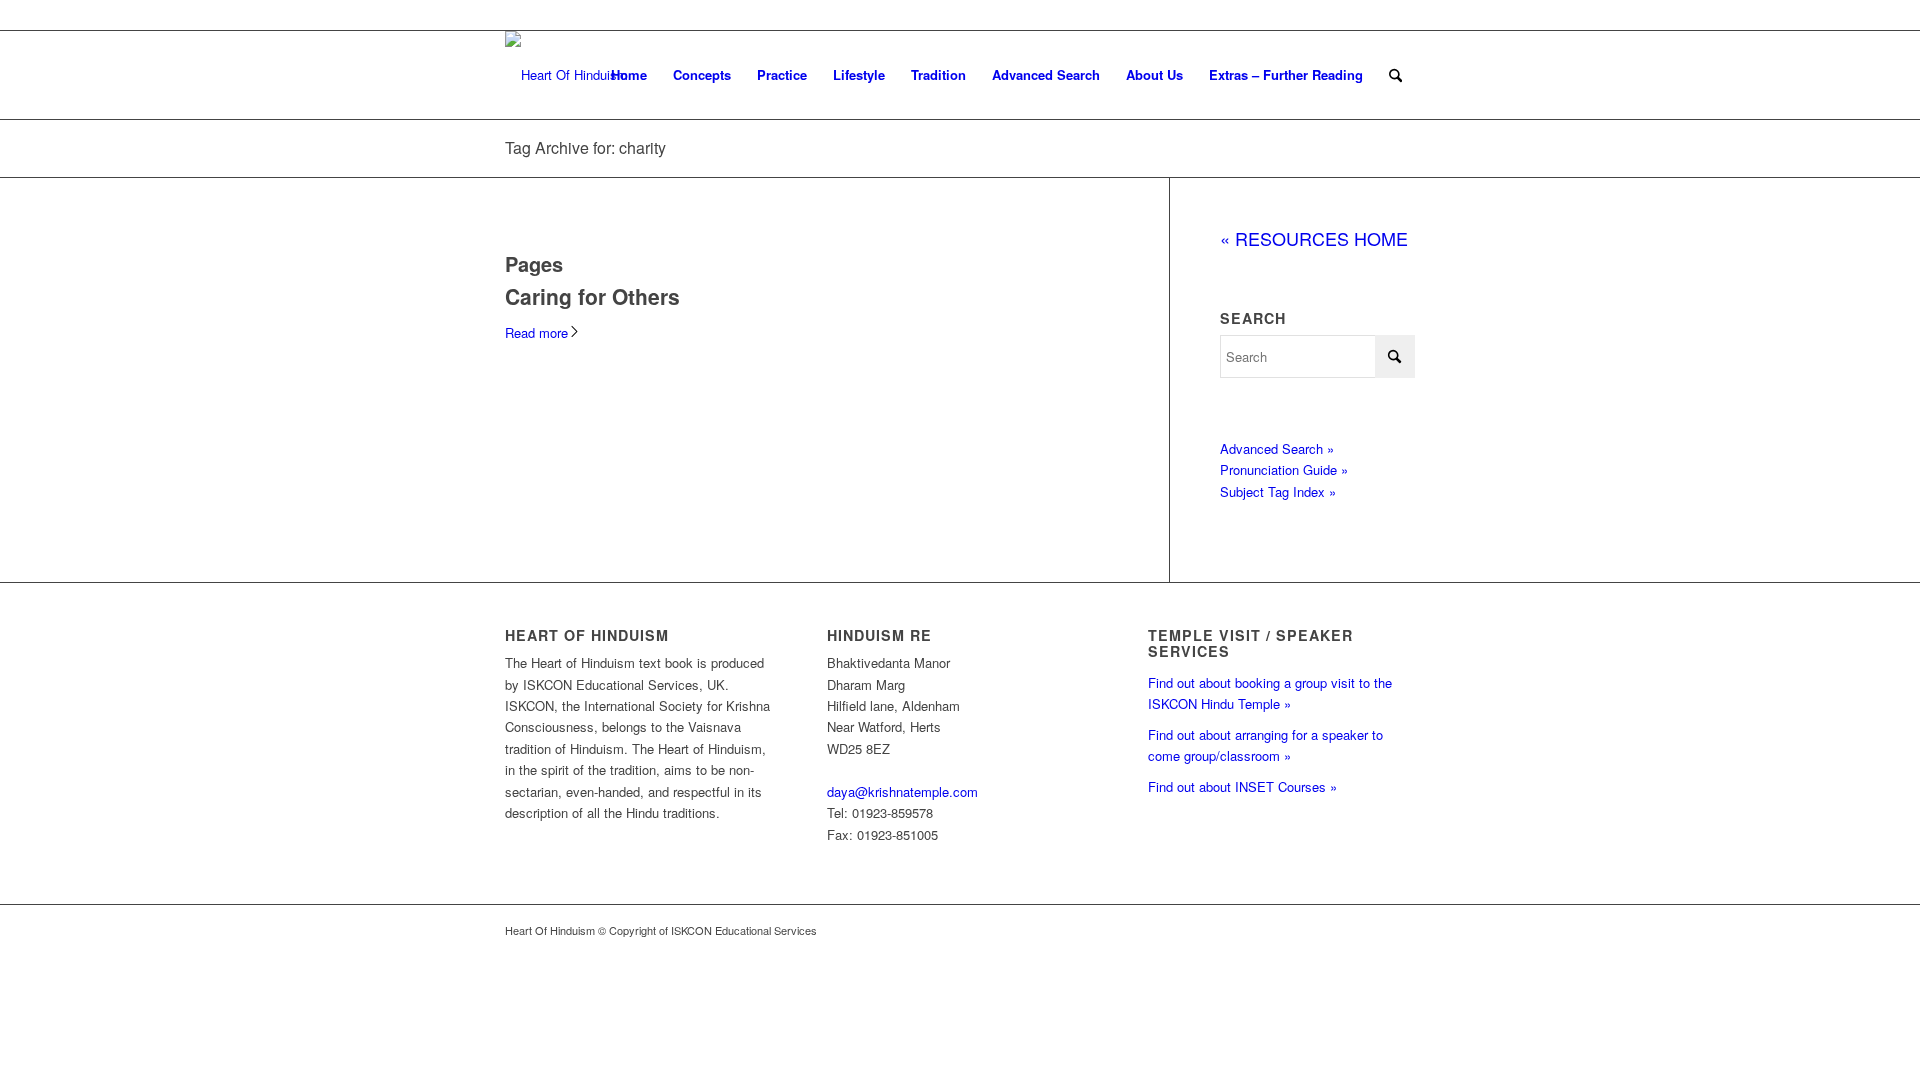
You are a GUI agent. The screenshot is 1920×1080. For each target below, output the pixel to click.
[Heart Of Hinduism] (566, 75)
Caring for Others (592, 296)
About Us (1154, 74)
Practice (782, 74)
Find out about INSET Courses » (1242, 786)
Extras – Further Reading (1286, 74)
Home (629, 74)
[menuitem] (1395, 75)
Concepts (702, 74)
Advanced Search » (1277, 448)
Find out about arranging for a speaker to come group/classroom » (1265, 745)
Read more (536, 332)
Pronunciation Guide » (1284, 469)
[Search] (1395, 75)
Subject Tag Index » (1278, 491)
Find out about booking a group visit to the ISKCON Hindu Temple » (1270, 693)
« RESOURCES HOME (1314, 238)
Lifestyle (859, 74)
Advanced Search (1046, 74)
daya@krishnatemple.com (902, 791)
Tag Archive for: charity (585, 147)
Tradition (938, 74)
